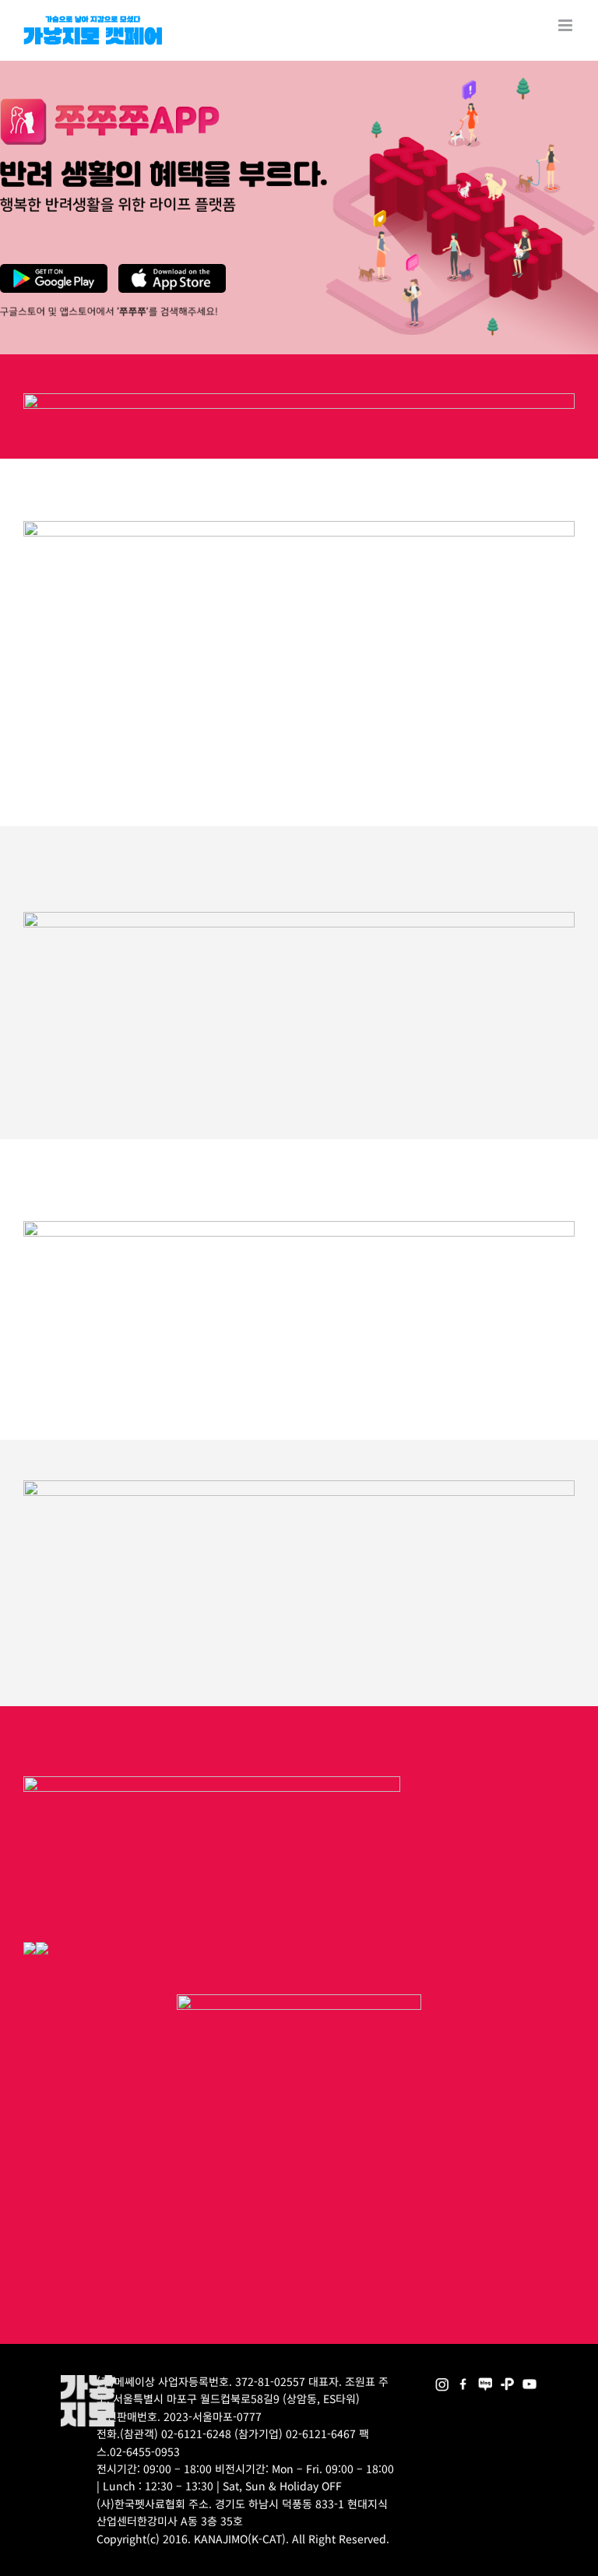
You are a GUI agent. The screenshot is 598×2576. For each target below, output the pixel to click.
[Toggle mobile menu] (566, 25)
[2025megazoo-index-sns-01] (464, 2380)
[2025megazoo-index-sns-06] (507, 2380)
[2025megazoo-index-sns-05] (485, 2380)
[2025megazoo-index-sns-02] (442, 2380)
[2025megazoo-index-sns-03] (529, 2380)
